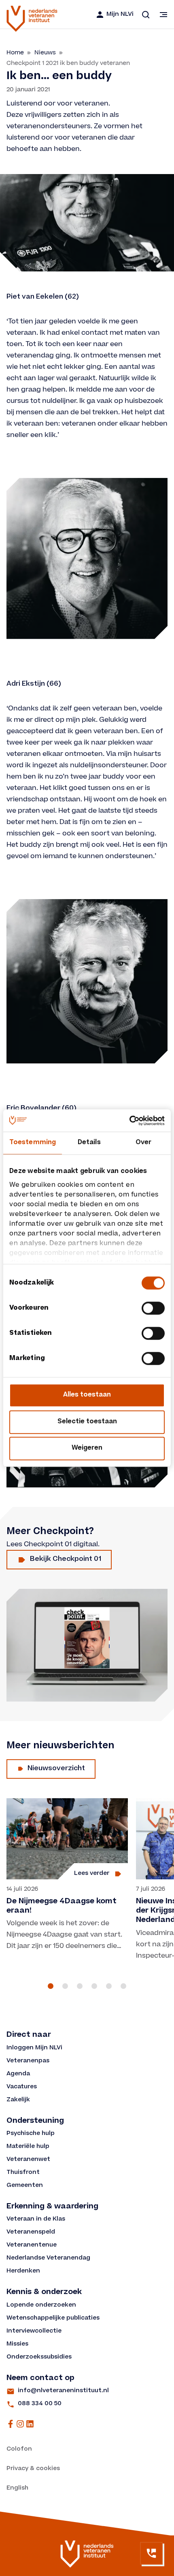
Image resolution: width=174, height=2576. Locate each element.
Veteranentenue (32, 2245)
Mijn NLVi (120, 15)
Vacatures (22, 2087)
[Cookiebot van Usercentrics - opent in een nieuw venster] (129, 1121)
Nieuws (45, 53)
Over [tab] (143, 1143)
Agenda (18, 2074)
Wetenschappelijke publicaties (53, 2318)
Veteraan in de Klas (36, 2219)
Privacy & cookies (33, 2469)
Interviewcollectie (34, 2331)
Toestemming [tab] (33, 1143)
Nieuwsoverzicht (56, 1769)
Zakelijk (18, 2100)
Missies (17, 2344)
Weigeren (87, 1448)
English (17, 2488)
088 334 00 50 (40, 2404)
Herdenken (23, 2271)
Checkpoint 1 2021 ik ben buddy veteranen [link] (68, 63)
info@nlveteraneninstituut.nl (63, 2391)
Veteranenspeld (31, 2232)
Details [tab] (89, 1143)
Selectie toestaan (87, 1422)
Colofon (19, 2449)
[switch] (153, 1308)
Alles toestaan (87, 1395)
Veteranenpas (28, 2061)
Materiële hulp (28, 2147)
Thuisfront (23, 2173)
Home (15, 53)
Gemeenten (25, 2186)
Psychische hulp (31, 2134)
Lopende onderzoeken (41, 2305)
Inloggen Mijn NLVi (34, 2048)
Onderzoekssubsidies (39, 2357)
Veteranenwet (28, 2160)
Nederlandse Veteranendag (48, 2258)
